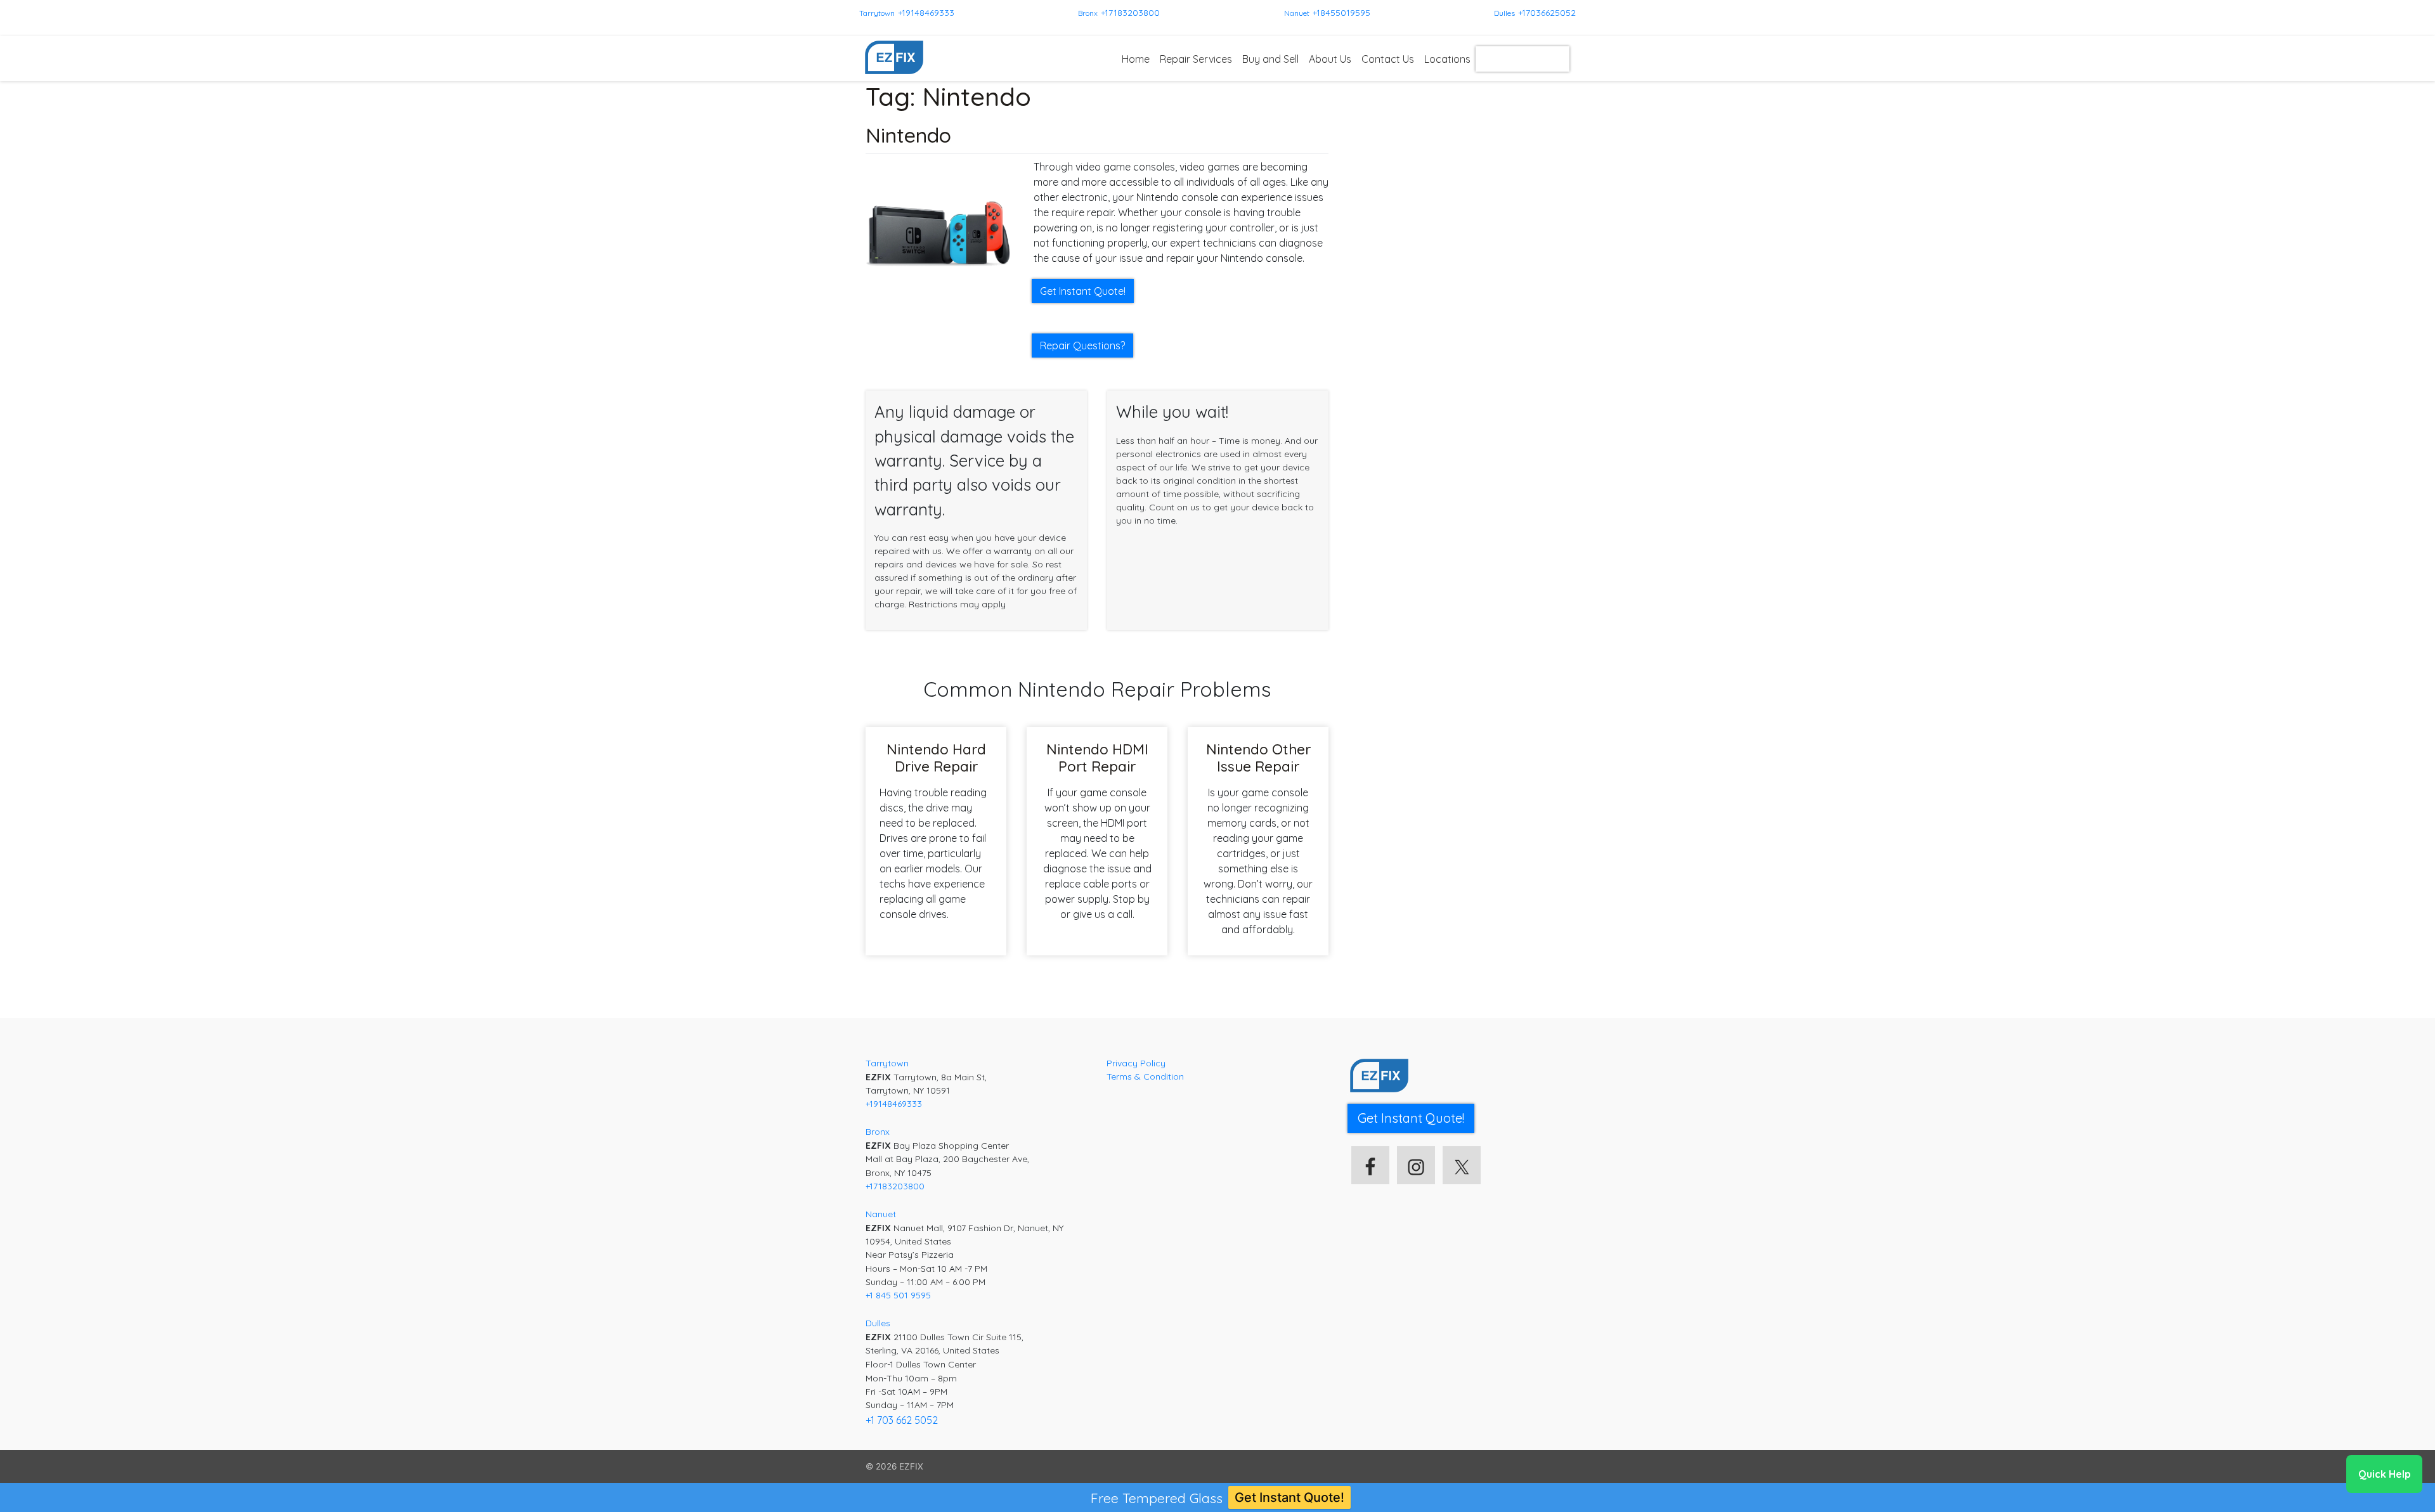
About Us (1330, 59)
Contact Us (1388, 59)
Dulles (1504, 13)
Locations (1447, 59)
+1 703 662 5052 (902, 1420)
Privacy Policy (1136, 1063)
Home (1136, 59)
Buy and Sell (1270, 59)
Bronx (1088, 13)
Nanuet (1297, 13)
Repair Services (1196, 59)
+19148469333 (926, 13)
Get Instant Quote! (1289, 1497)
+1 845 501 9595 (898, 1295)
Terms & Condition (1145, 1076)
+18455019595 (1341, 13)
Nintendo (908, 135)
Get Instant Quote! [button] (1083, 291)
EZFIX (911, 1466)
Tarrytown (877, 13)
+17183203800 (1130, 13)
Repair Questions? (1082, 346)
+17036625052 (1547, 13)
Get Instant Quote (1523, 59)
